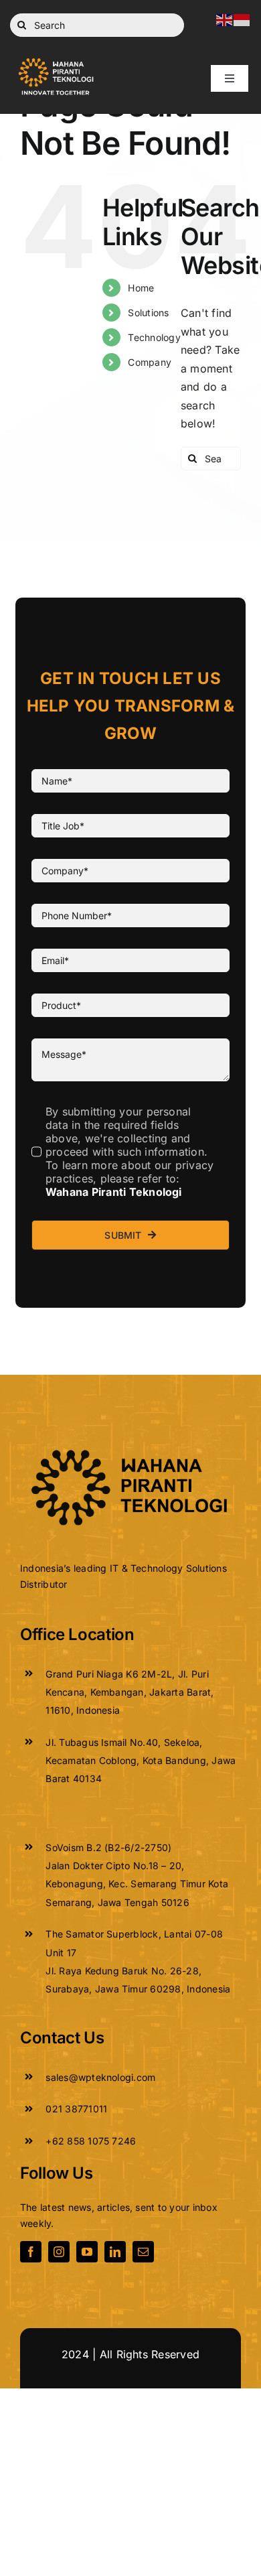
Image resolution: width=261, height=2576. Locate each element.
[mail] (143, 2252)
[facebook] (31, 2252)
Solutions (148, 313)
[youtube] (87, 2252)
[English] (225, 19)
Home (141, 288)
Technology (154, 337)
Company (150, 362)
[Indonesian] (242, 19)
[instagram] (59, 2252)
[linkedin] (115, 2252)
